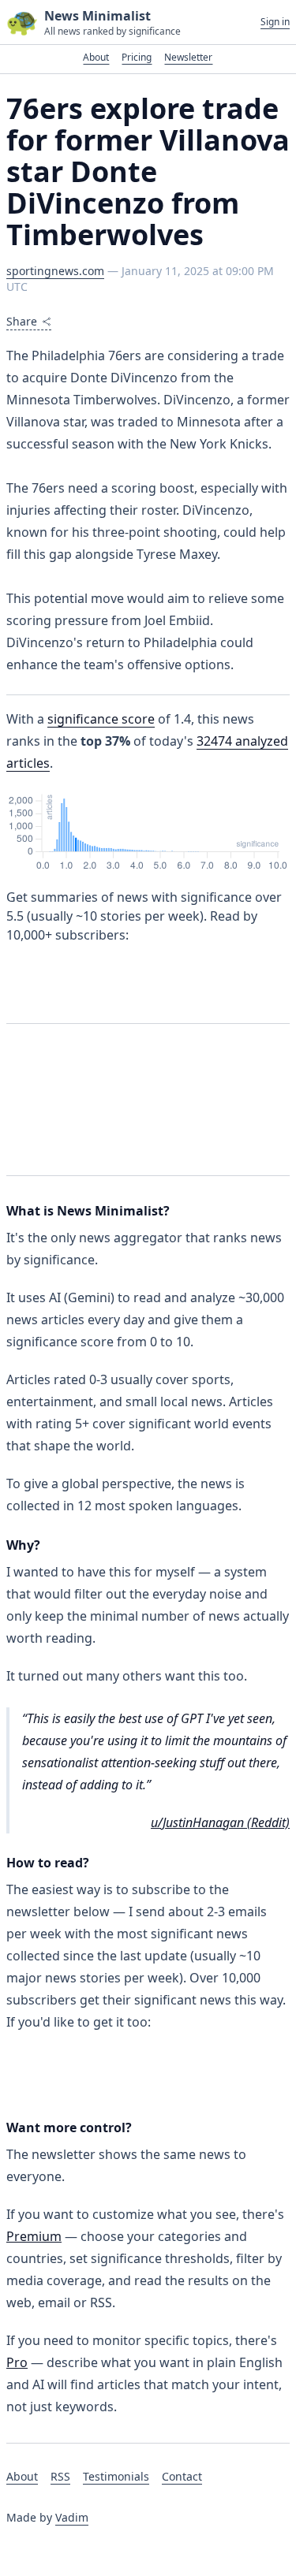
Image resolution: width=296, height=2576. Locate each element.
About (96, 57)
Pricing (137, 57)
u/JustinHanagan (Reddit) (220, 1822)
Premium (34, 2236)
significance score (101, 719)
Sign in (275, 22)
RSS (60, 2476)
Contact (182, 2476)
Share (22, 321)
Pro (17, 2362)
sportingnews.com (55, 271)
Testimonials (116, 2476)
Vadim (72, 2517)
